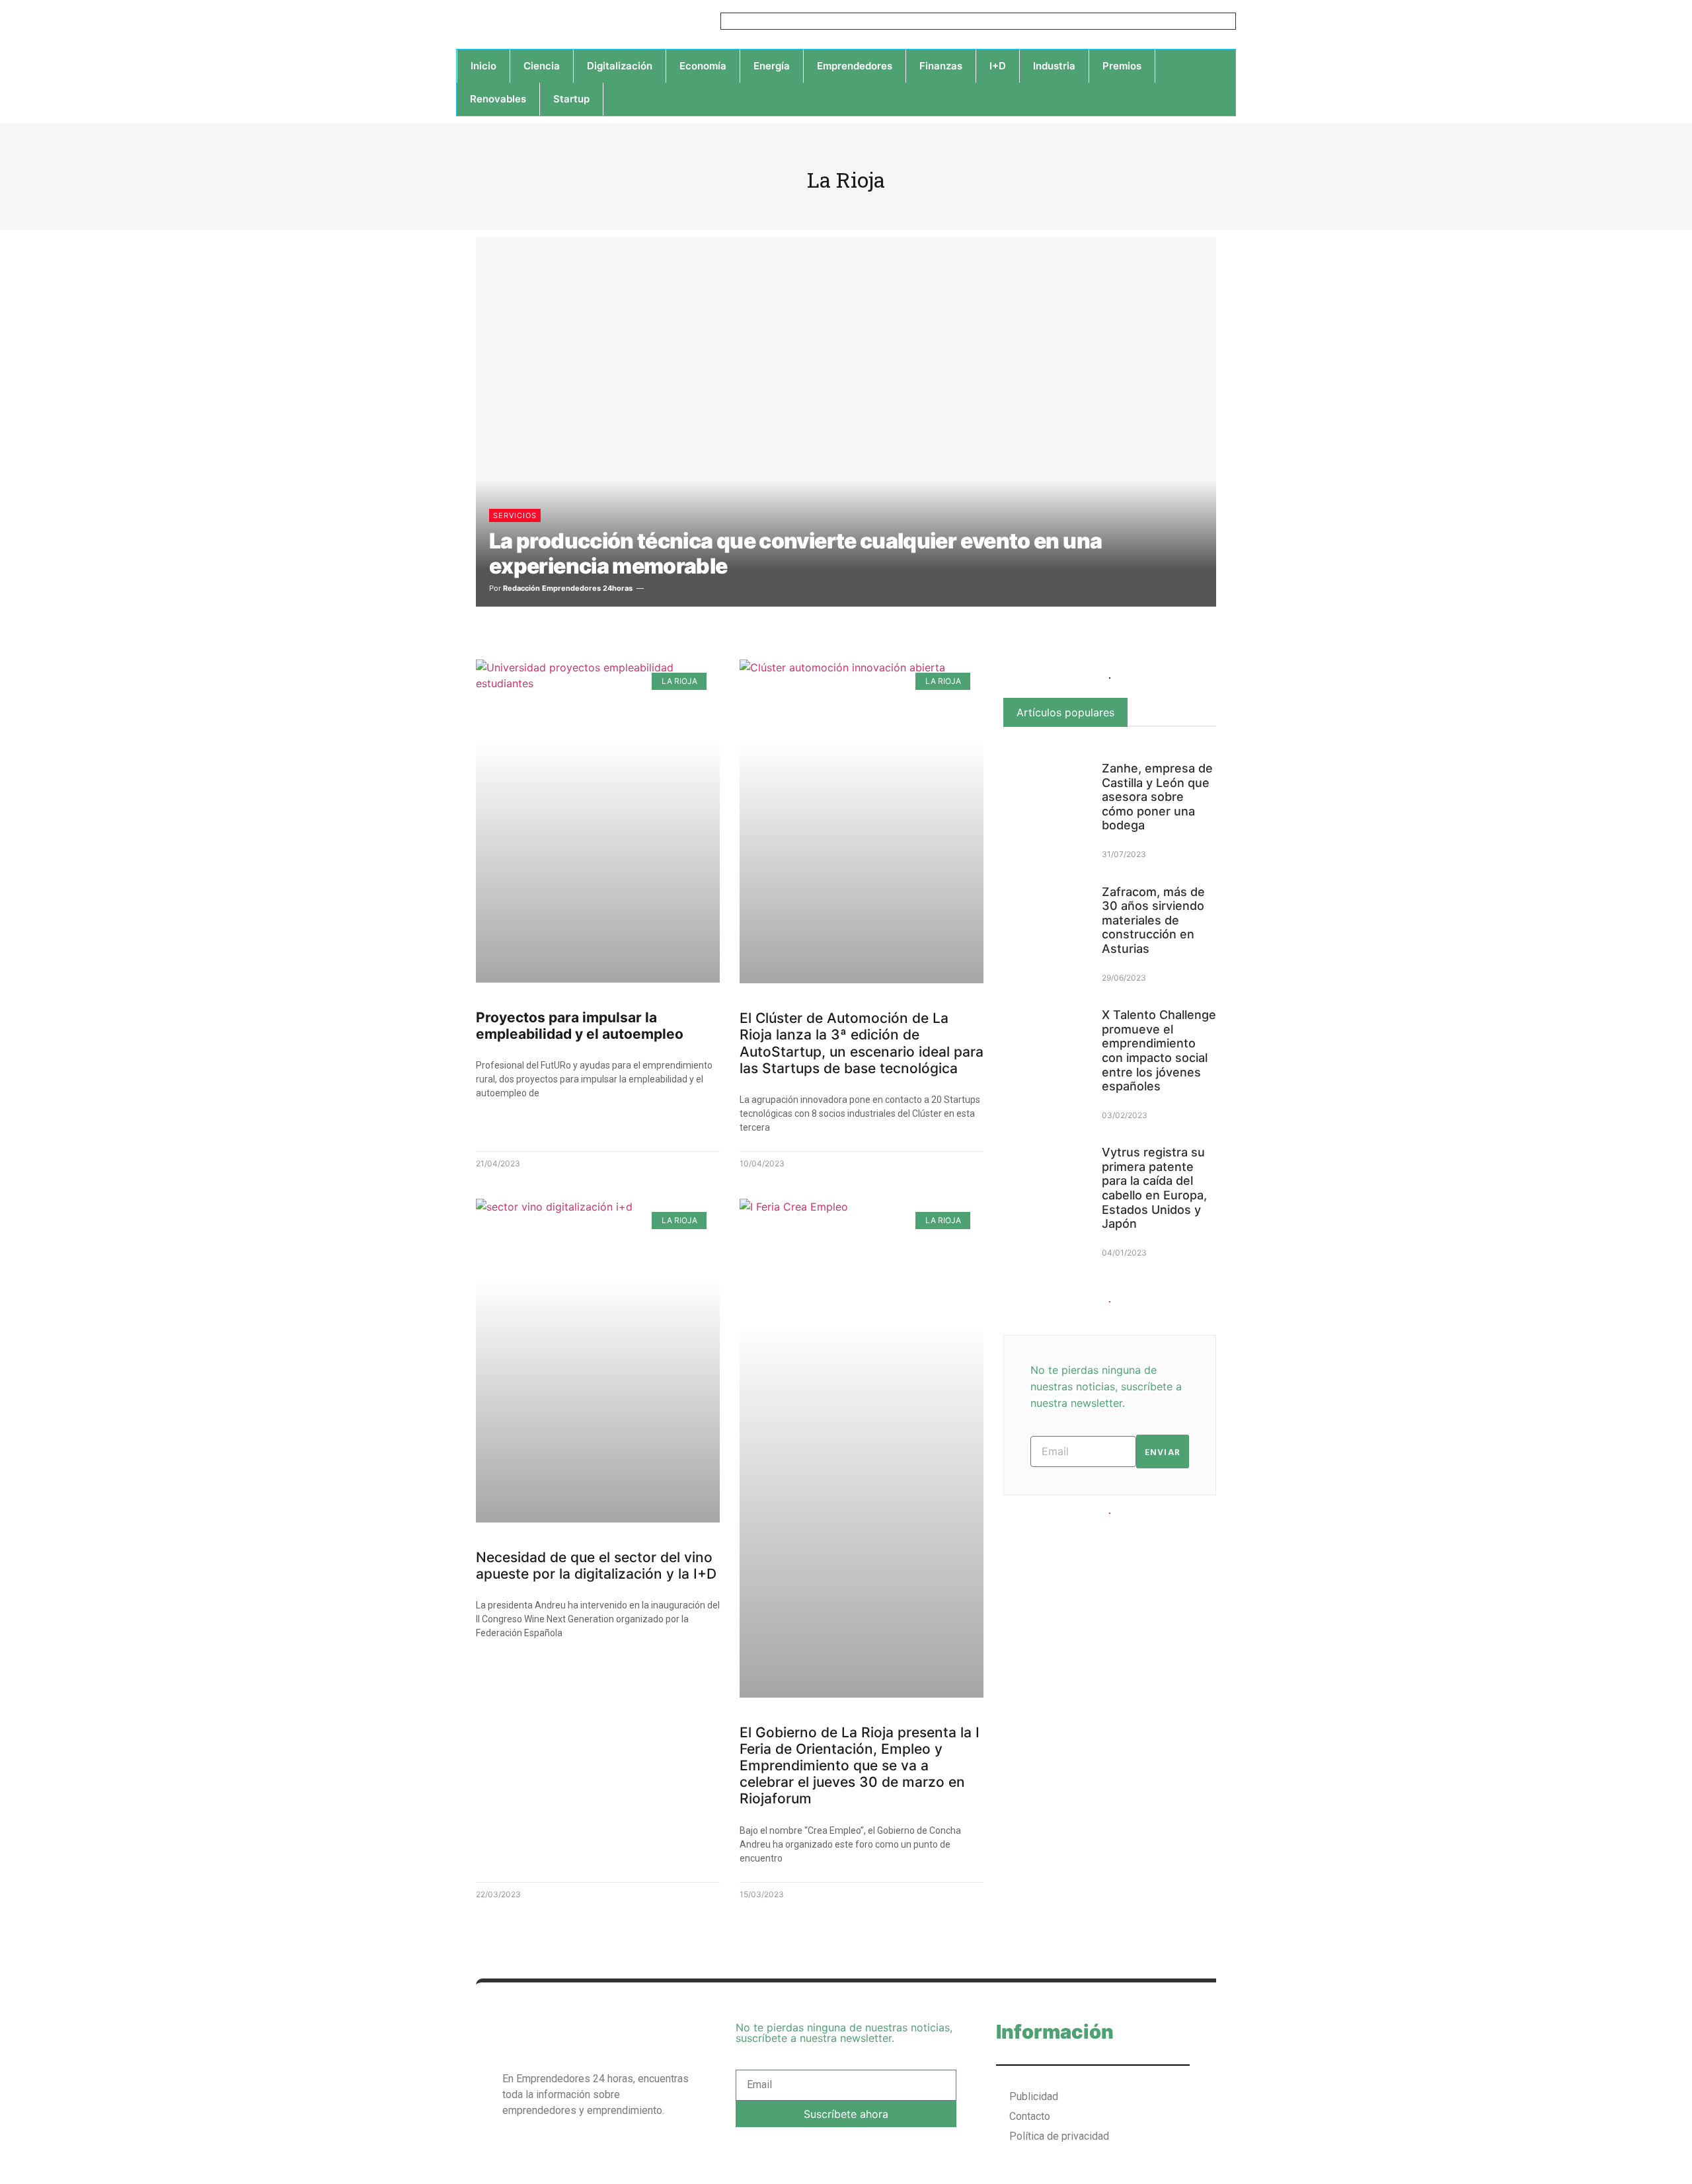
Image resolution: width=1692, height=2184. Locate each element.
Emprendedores (855, 66)
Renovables (498, 99)
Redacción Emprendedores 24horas (568, 588)
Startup (571, 99)
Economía (703, 66)
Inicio (483, 66)
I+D (998, 66)
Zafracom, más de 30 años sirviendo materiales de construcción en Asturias (1153, 920)
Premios (1122, 66)
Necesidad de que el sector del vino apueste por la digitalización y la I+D (596, 1565)
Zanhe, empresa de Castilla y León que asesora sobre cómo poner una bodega (1157, 797)
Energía (772, 66)
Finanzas (941, 66)
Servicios (515, 515)
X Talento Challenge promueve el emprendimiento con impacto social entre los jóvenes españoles (1159, 1050)
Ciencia (542, 66)
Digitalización (620, 66)
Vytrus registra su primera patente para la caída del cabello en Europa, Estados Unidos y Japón (1154, 1188)
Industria (1054, 66)
